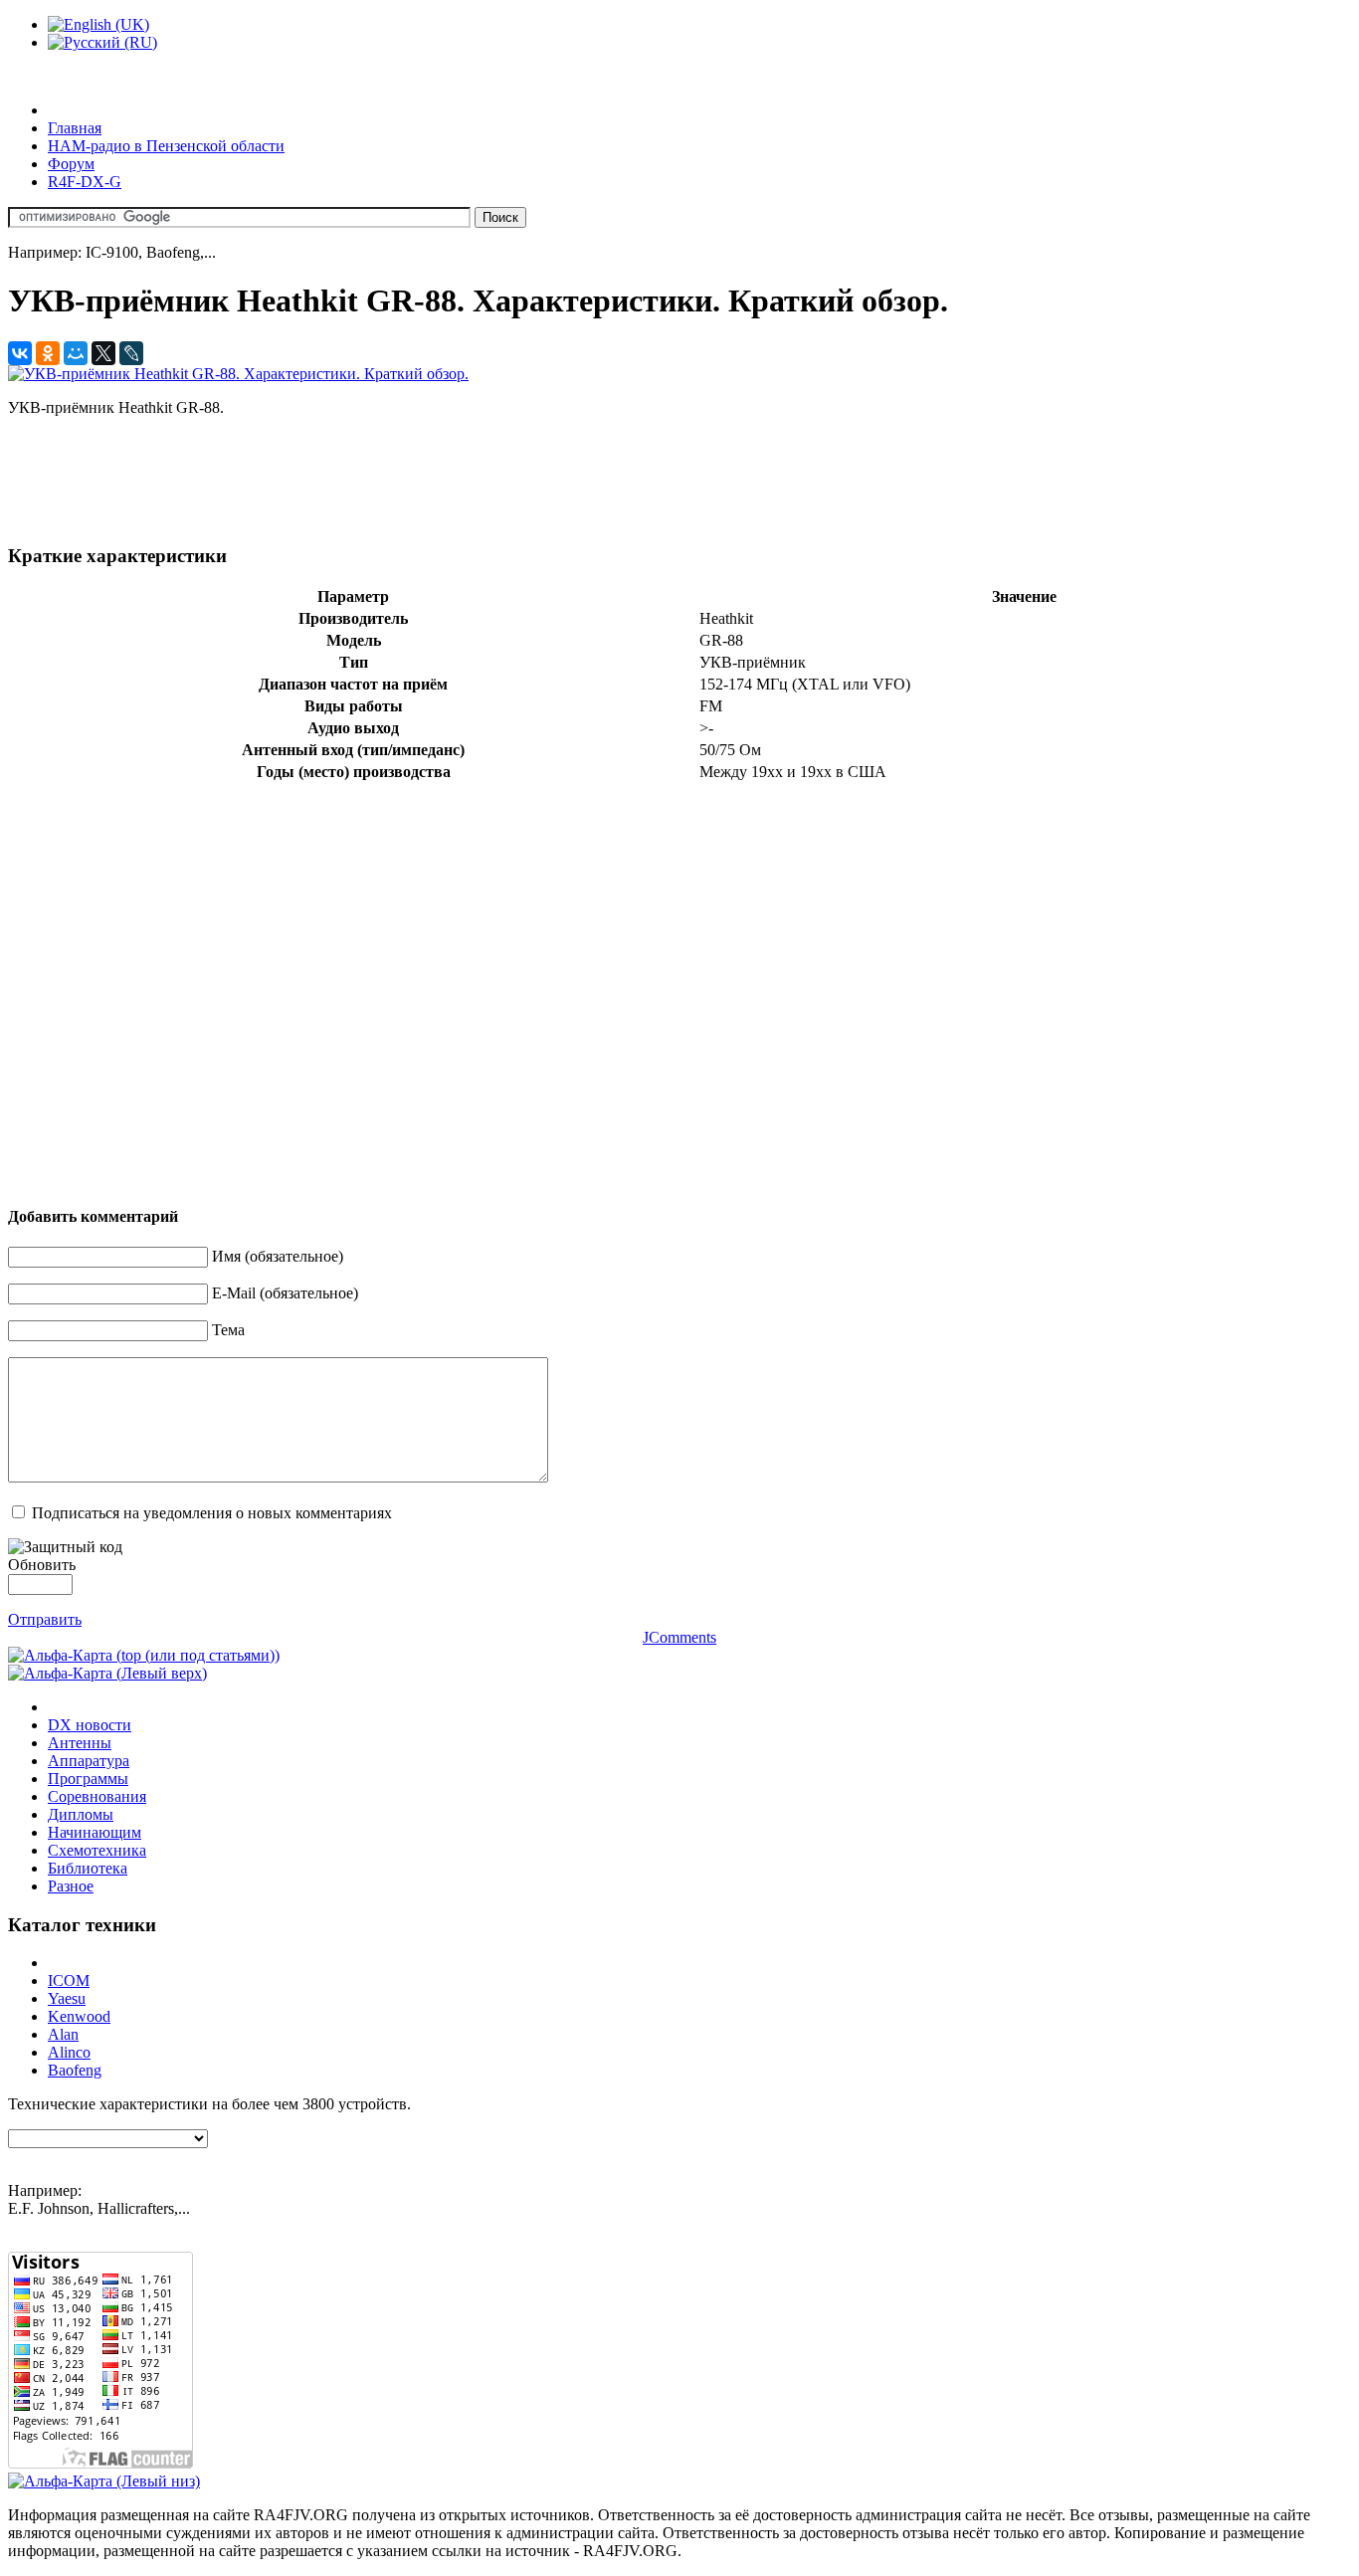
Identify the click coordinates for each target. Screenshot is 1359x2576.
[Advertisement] (370, 478)
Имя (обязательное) (278, 1256)
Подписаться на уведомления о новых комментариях (212, 1513)
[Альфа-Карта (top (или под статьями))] (144, 1655)
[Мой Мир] (76, 353)
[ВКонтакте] (20, 353)
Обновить (42, 1565)
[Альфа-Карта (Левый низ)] (104, 2481)
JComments (679, 1637)
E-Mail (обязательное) (285, 1293)
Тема (228, 1330)
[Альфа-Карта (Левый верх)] (107, 1673)
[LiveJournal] (131, 353)
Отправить (45, 1619)
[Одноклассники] (48, 353)
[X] (103, 353)
